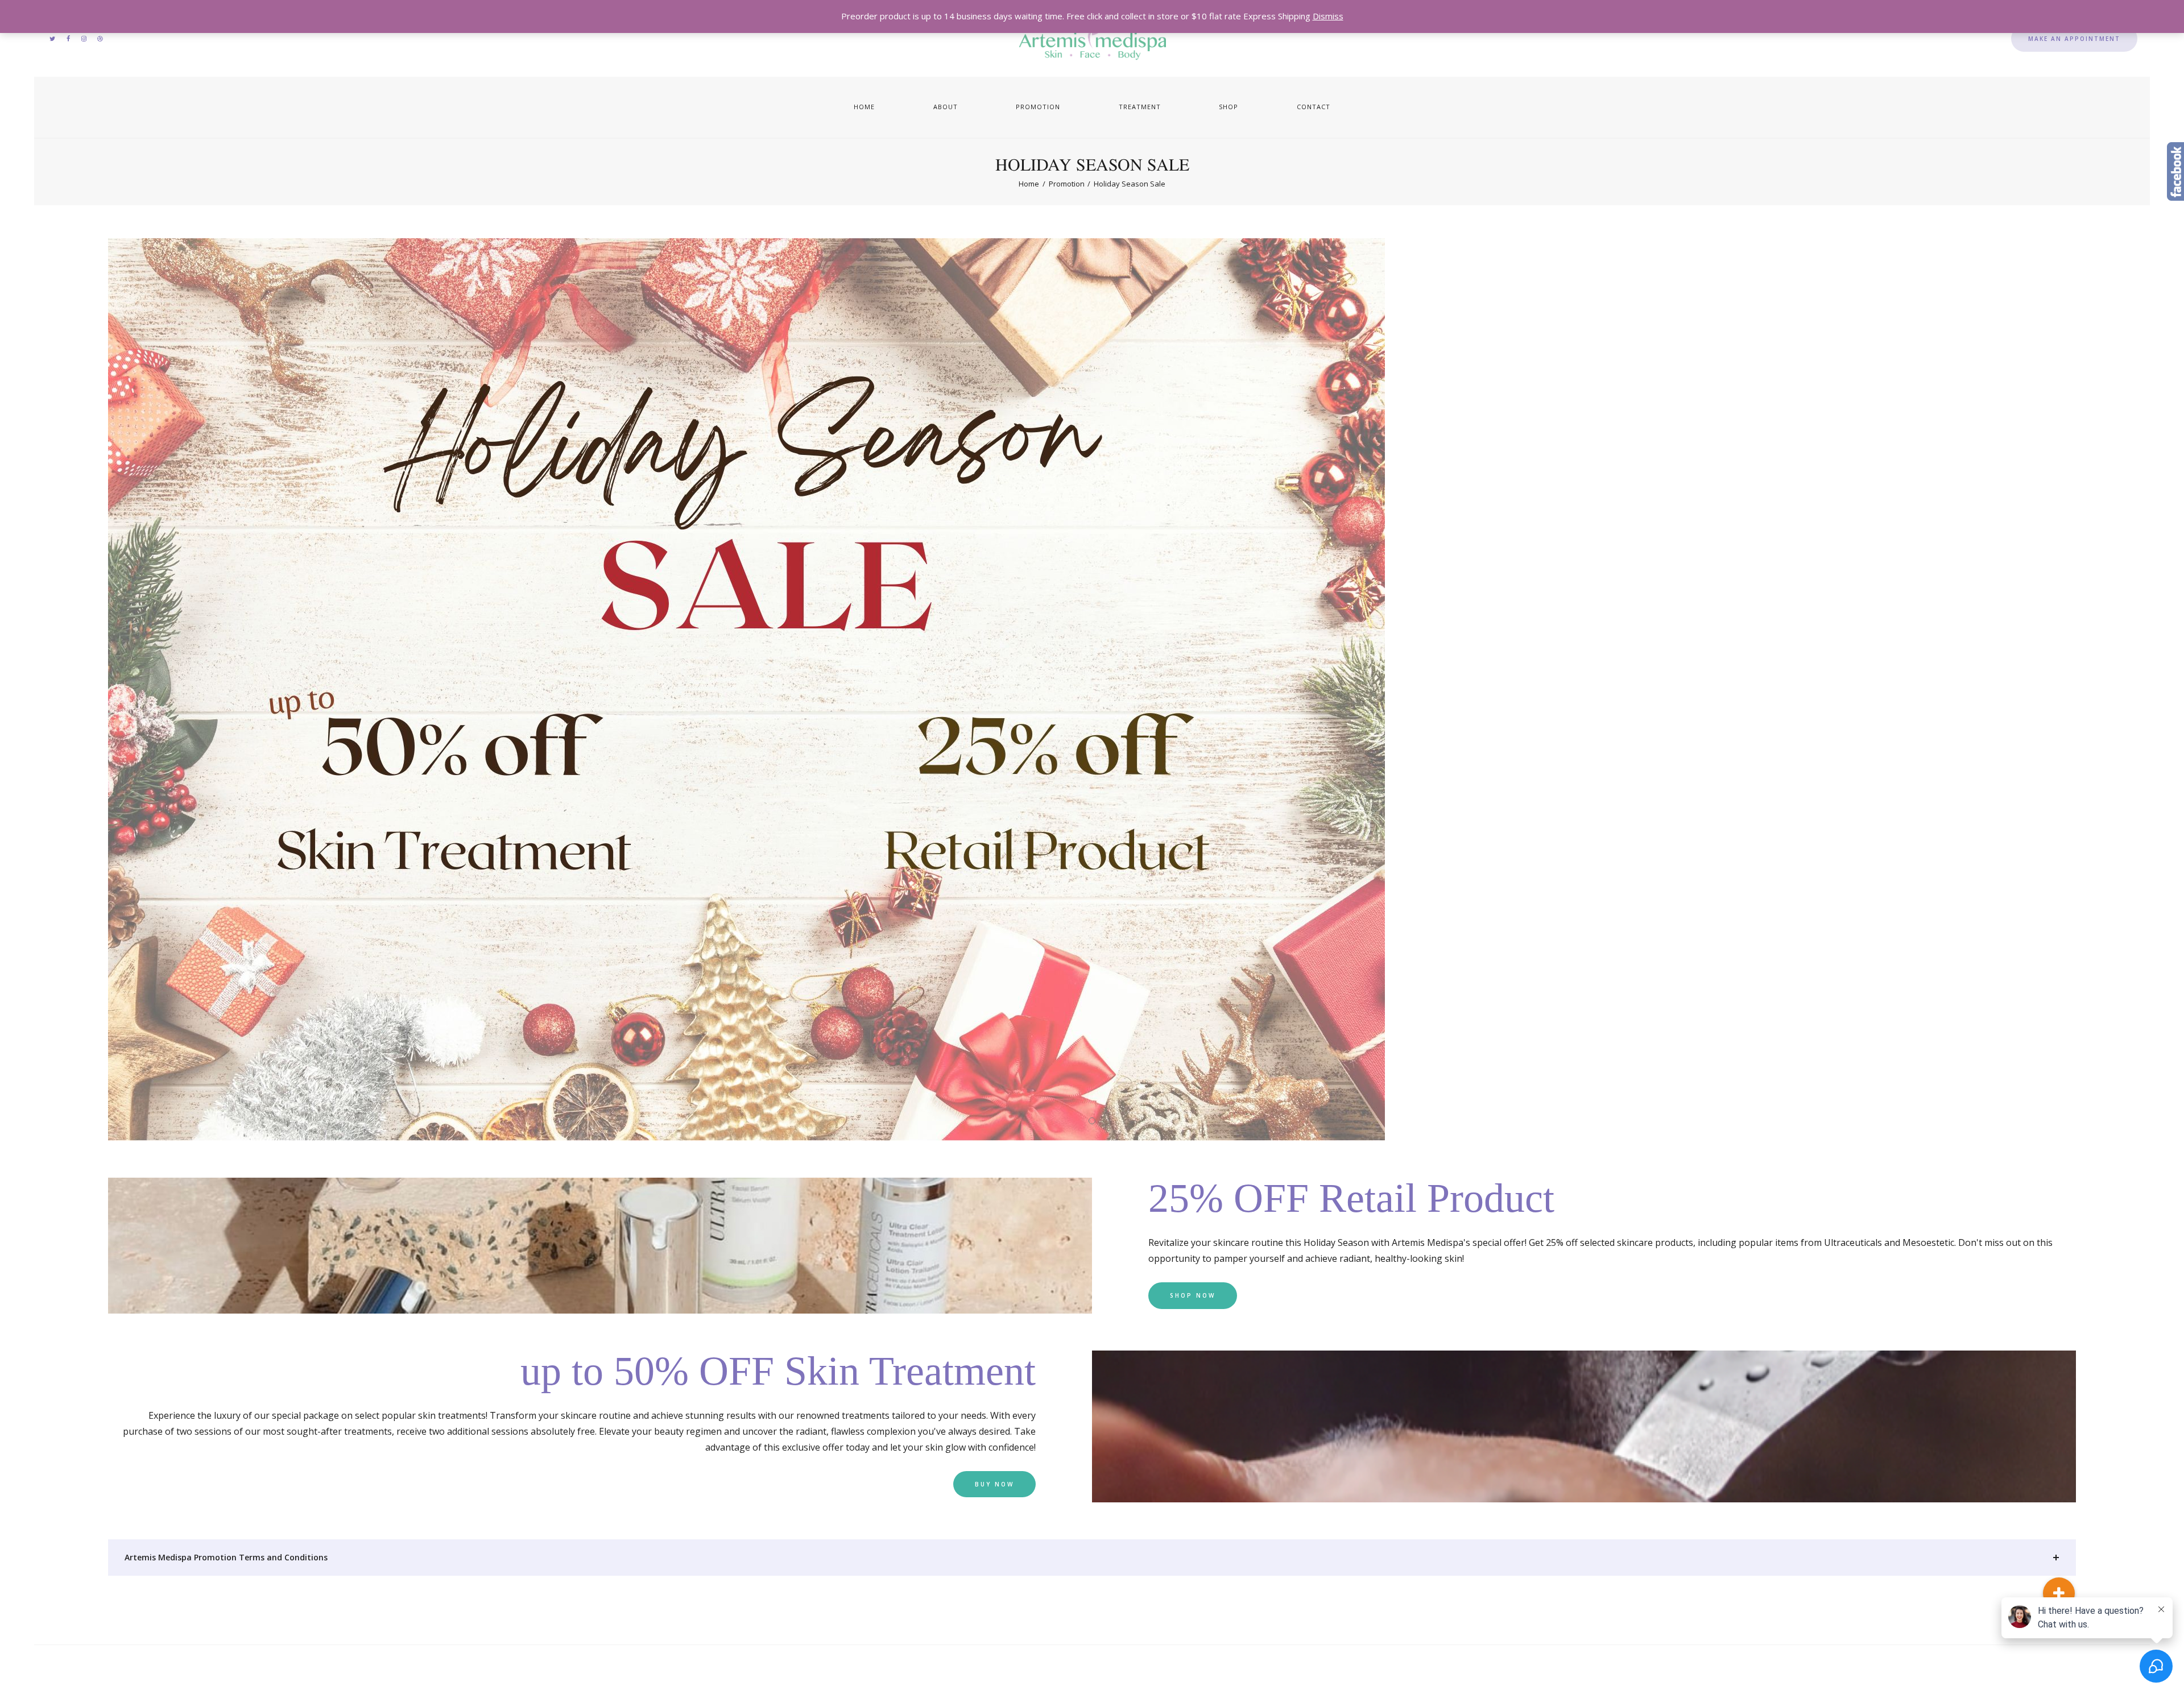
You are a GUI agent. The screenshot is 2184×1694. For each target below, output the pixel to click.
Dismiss (1328, 16)
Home (1029, 184)
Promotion (1067, 184)
